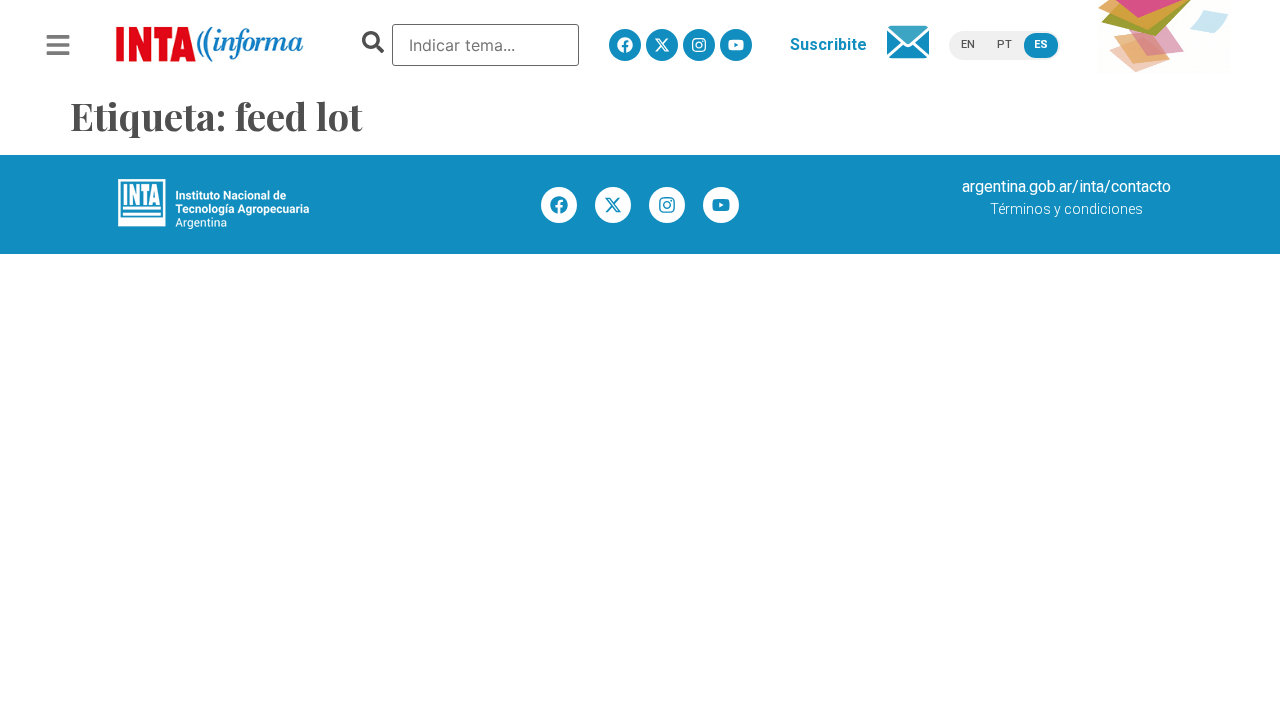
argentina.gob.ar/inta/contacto (1066, 186)
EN (968, 44)
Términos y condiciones (1066, 209)
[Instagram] (699, 45)
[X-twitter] (662, 45)
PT (1004, 44)
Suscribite (828, 44)
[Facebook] (625, 45)
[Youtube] (736, 45)
